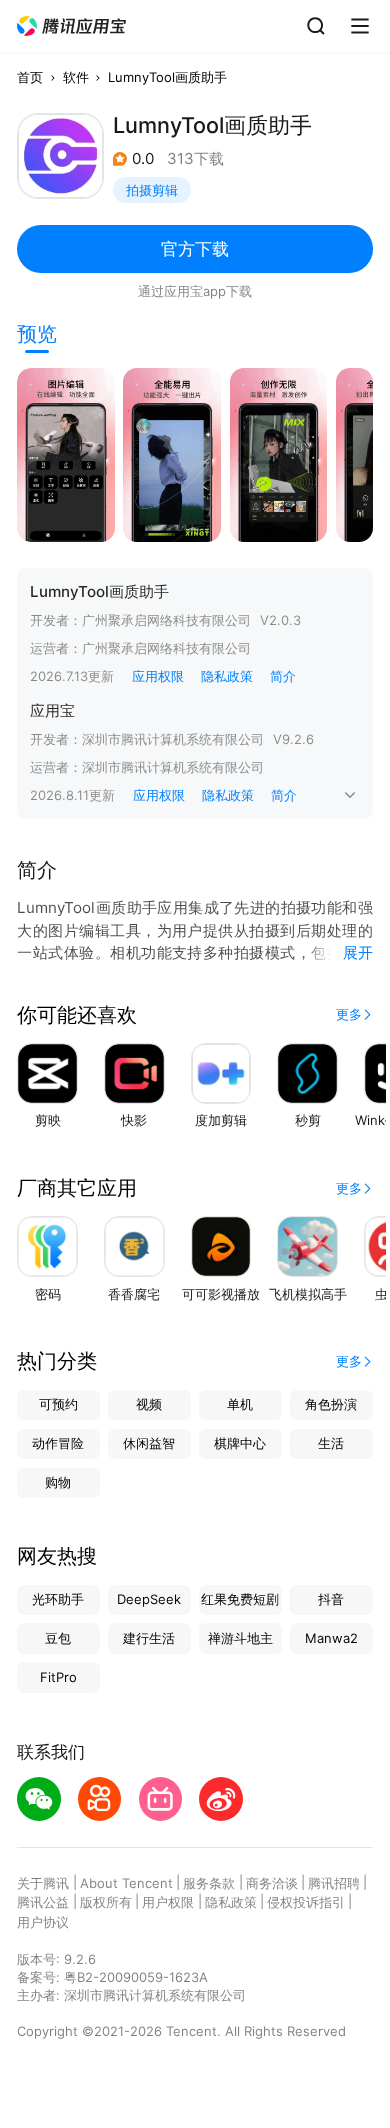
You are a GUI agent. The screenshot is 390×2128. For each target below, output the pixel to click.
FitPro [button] (58, 1677)
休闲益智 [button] (149, 1443)
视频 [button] (149, 1404)
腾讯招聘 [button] (334, 1883)
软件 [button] (76, 77)
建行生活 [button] (149, 1638)
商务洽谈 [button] (272, 1883)
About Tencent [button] (126, 1883)
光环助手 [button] (58, 1599)
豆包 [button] (58, 1638)
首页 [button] (30, 77)
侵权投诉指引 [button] (306, 1902)
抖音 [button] (331, 1599)
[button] (72, 26)
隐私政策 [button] (227, 676)
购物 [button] (58, 1482)
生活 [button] (331, 1443)
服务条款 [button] (209, 1883)
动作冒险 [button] (58, 1443)
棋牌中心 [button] (240, 1443)
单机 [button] (240, 1404)
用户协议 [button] (43, 1922)
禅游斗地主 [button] (240, 1638)
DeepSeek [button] (149, 1599)
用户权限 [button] (168, 1902)
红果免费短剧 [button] (240, 1599)
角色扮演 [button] (331, 1404)
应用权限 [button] (158, 676)
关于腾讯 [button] (43, 1883)
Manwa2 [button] (331, 1638)
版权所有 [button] (106, 1902)
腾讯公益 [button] (43, 1902)
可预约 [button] (58, 1404)
